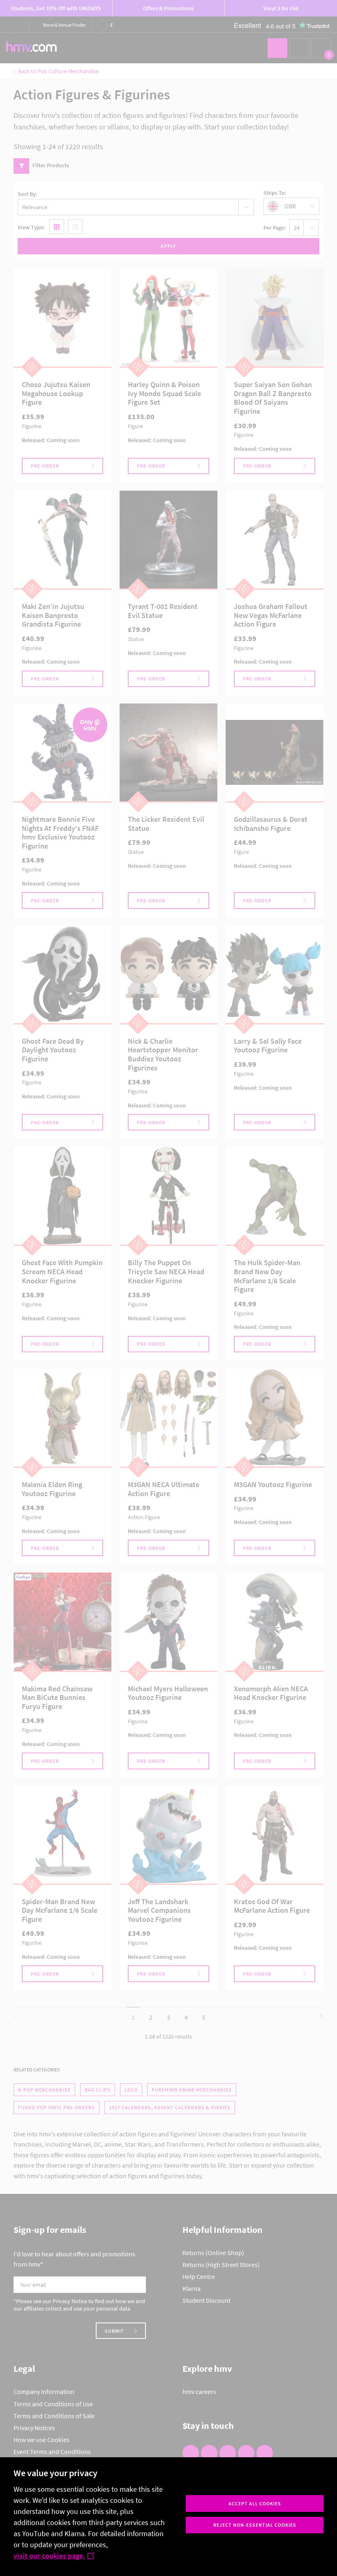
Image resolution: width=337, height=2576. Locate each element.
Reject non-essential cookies (255, 2525)
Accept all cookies (255, 2503)
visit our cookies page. (49, 2556)
